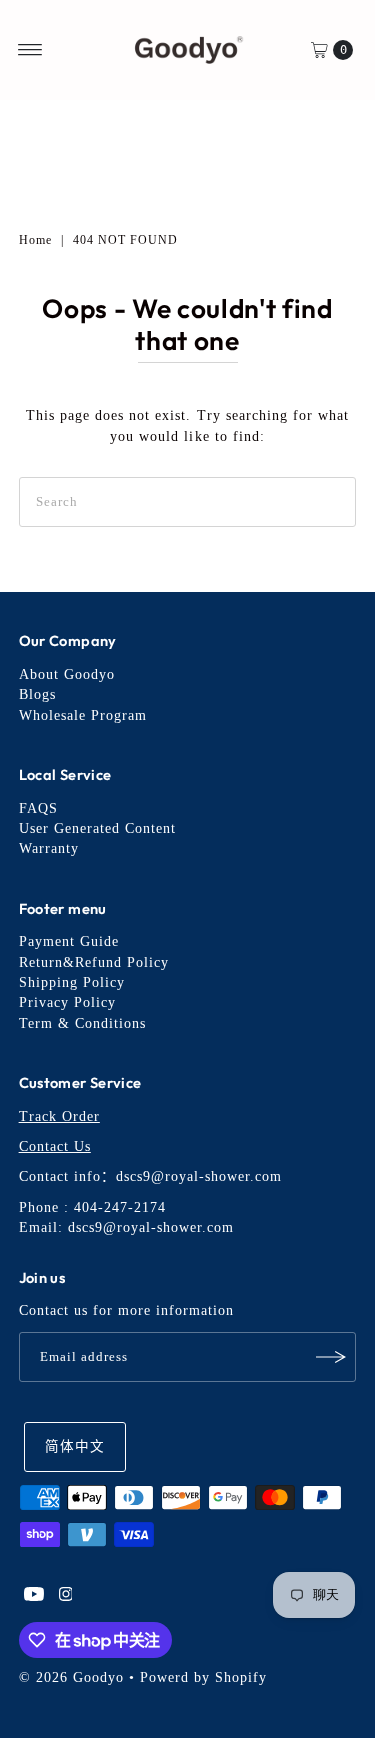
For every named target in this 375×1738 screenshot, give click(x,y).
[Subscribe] (331, 1357)
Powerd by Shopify (203, 1677)
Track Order (59, 1116)
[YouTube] (34, 1597)
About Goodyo (67, 674)
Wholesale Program (83, 715)
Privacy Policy (67, 1002)
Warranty (49, 848)
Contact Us (55, 1146)
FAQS (38, 808)
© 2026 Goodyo (71, 1677)
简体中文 (75, 1446)
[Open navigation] (30, 50)
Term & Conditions (82, 1023)
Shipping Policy (72, 982)
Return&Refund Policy (94, 962)
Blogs (37, 694)
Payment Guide (69, 941)
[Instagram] (66, 1597)
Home (35, 240)
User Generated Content (97, 828)
